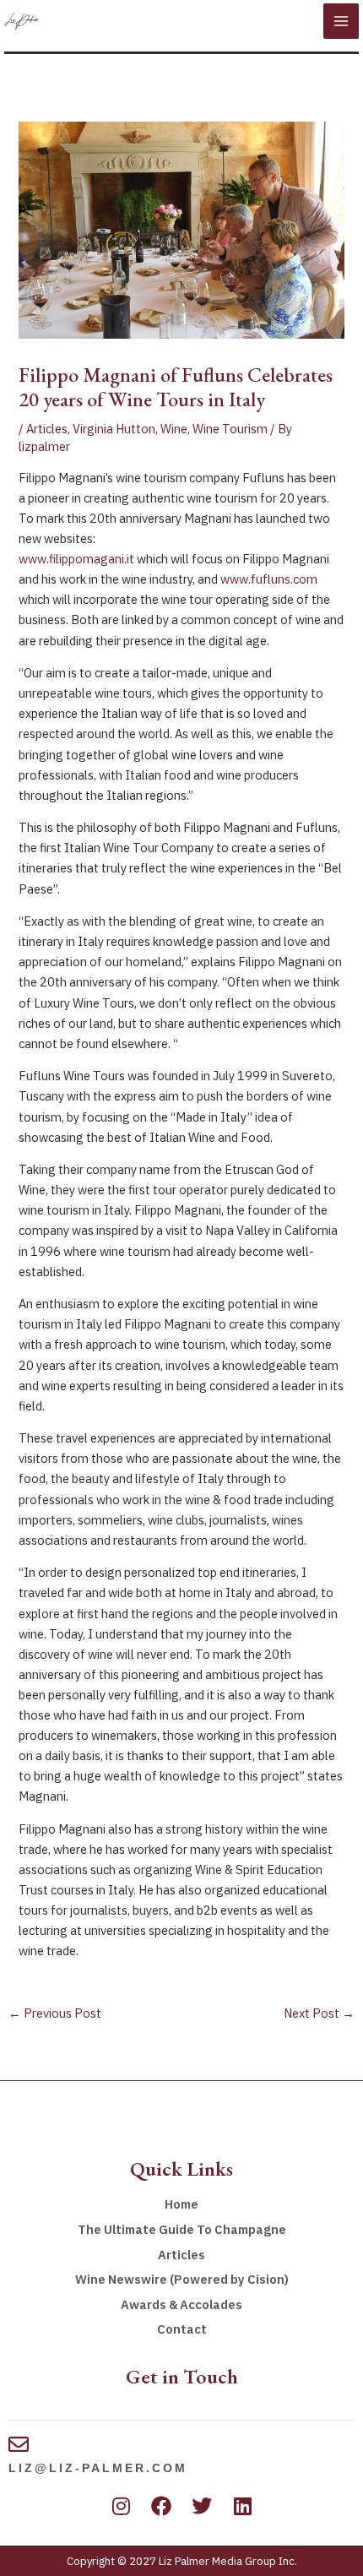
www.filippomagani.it (78, 559)
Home (181, 2204)
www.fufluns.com (269, 579)
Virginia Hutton (114, 429)
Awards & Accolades (181, 2304)
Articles (47, 429)
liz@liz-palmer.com (98, 2468)
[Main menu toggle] (341, 21)
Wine (174, 429)
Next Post (319, 2013)
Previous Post (55, 2013)
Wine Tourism (230, 429)
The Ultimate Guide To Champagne (182, 2229)
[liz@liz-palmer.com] (19, 2444)
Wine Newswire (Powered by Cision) (182, 2279)
